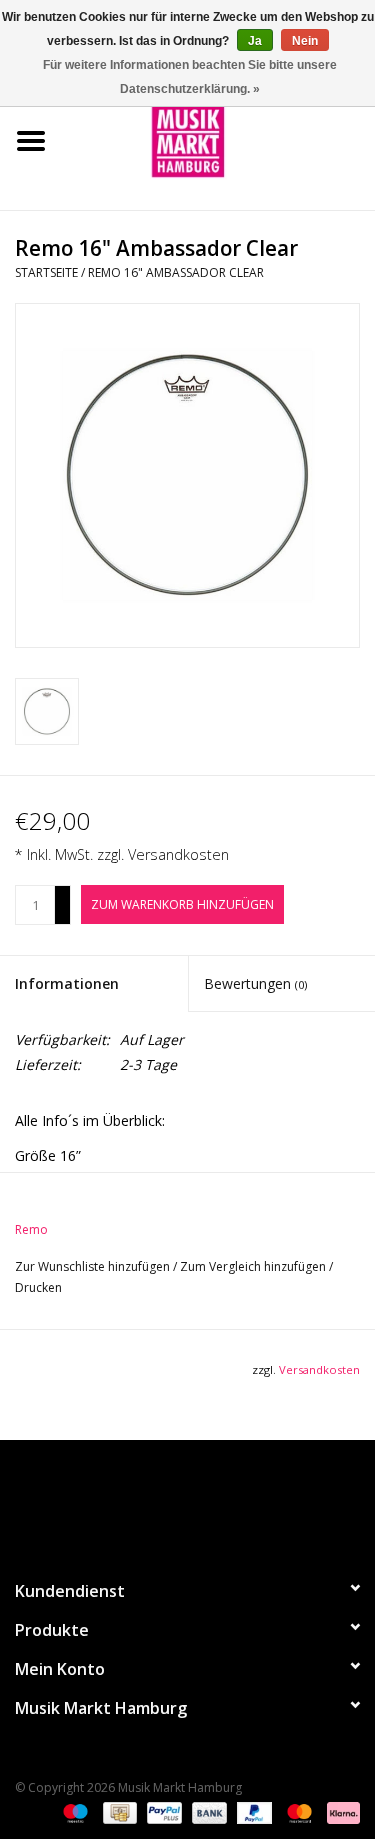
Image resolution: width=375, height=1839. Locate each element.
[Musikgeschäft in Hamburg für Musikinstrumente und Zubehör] (219, 139)
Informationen (67, 983)
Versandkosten (178, 854)
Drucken (38, 1287)
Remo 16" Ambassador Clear (176, 272)
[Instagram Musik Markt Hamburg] (206, 1501)
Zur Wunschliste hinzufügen (94, 1266)
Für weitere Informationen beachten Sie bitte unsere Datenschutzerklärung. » (190, 77)
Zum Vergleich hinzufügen (254, 1266)
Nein (305, 41)
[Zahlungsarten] (73, 1811)
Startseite (46, 272)
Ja (255, 41)
